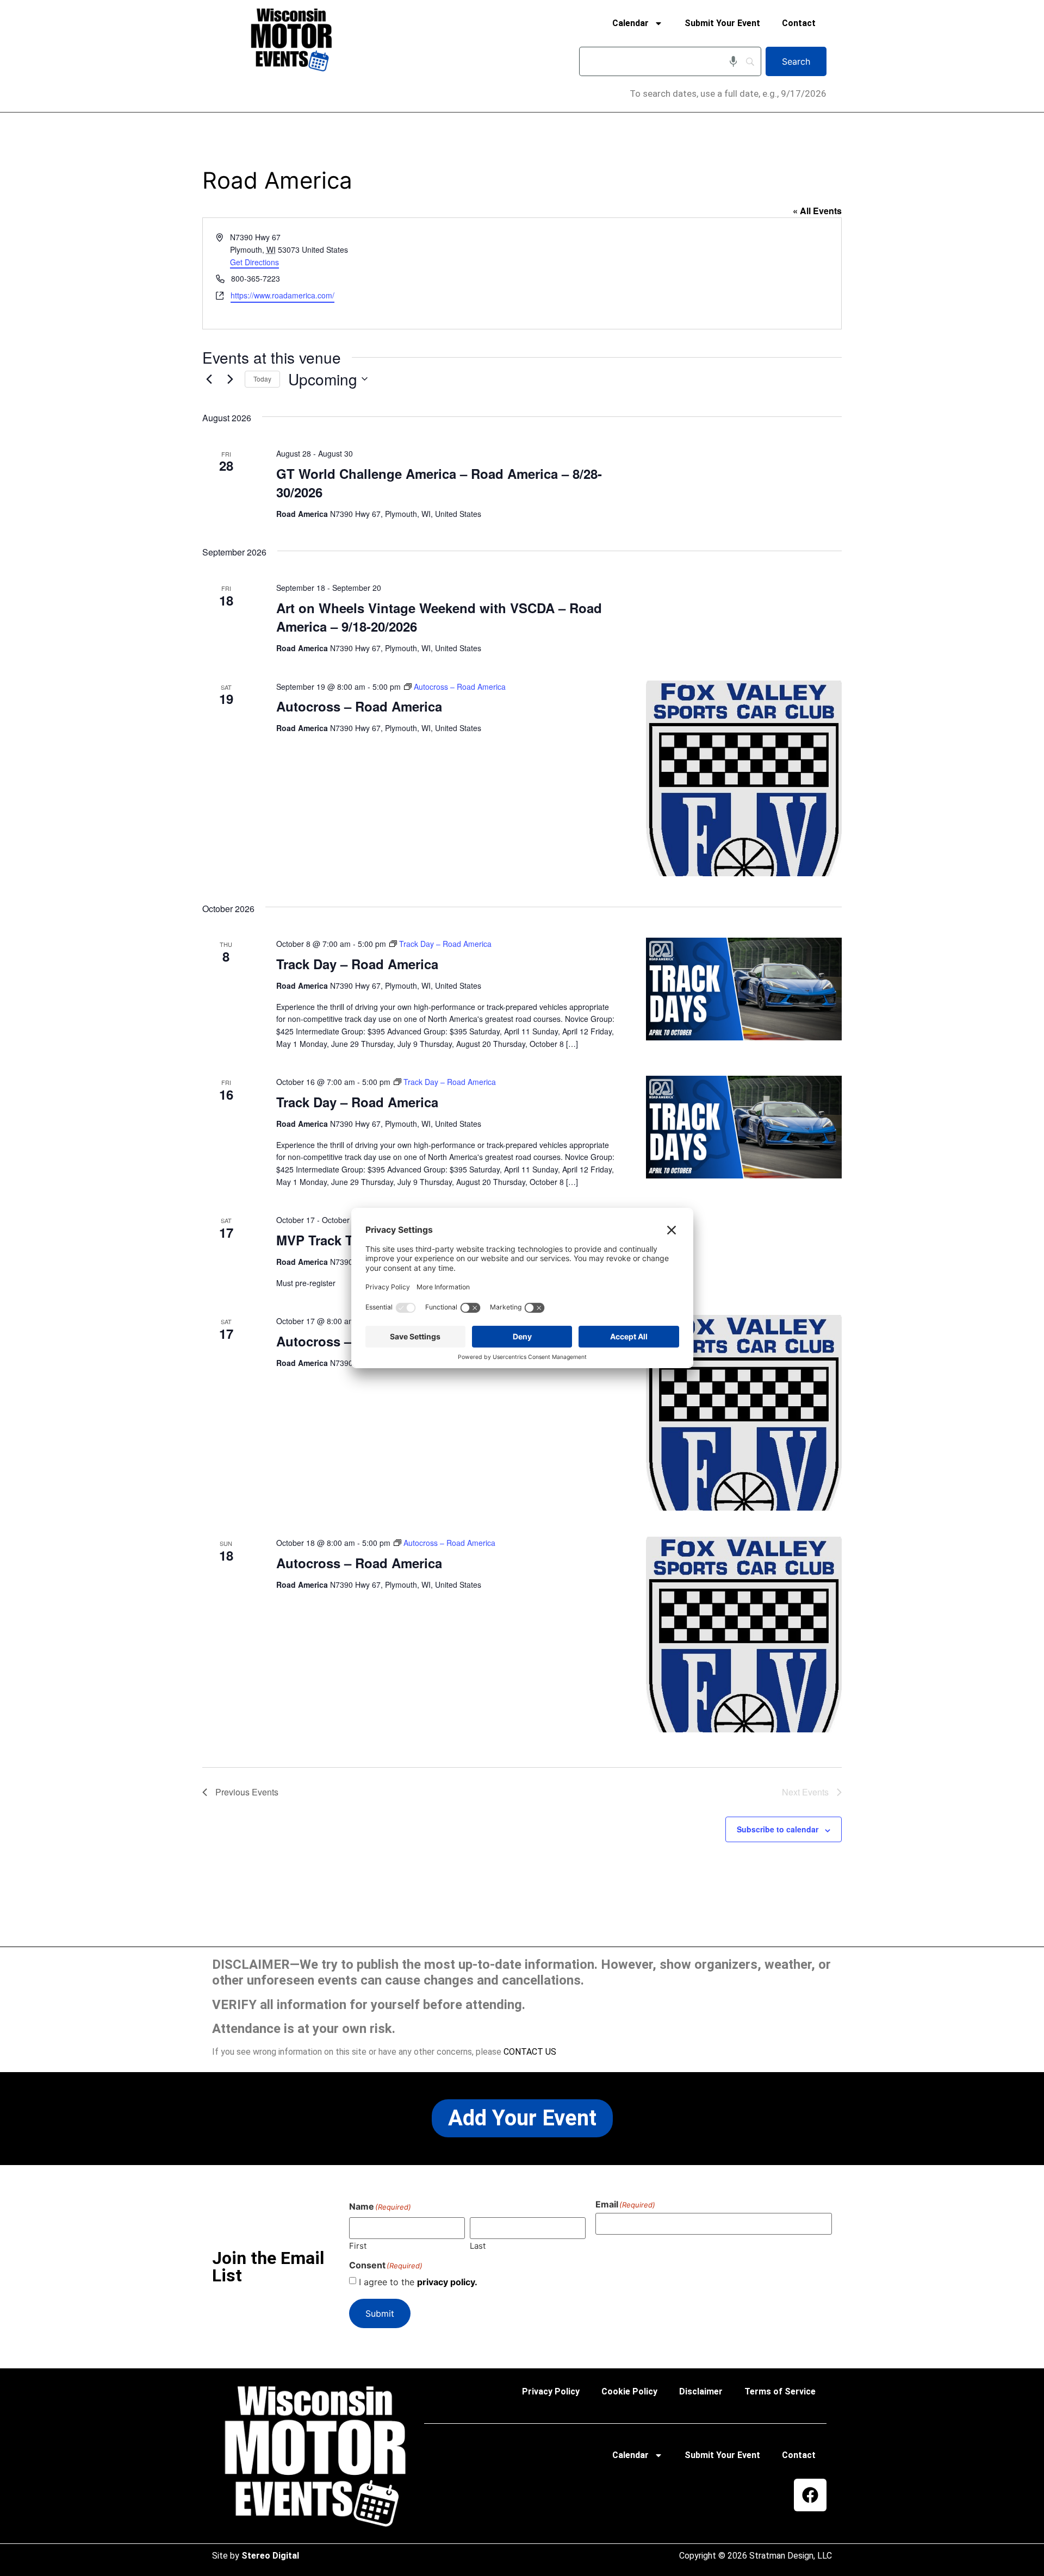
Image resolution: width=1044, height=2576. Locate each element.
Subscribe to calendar (778, 1829)
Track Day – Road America (357, 964)
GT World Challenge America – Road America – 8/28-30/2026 (439, 483)
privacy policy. (447, 2282)
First (358, 2245)
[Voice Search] (733, 61)
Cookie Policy (629, 2391)
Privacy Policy (551, 2391)
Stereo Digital (270, 2556)
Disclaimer (701, 2391)
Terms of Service (780, 2391)
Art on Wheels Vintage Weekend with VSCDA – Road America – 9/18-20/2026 (439, 617)
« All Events (817, 211)
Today (262, 379)
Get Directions (254, 262)
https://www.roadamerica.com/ (282, 295)
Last (478, 2245)
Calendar (630, 23)
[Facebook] (810, 2495)
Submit (380, 2313)
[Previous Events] (209, 379)
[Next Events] (230, 379)
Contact (799, 23)
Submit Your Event (722, 23)
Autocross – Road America (359, 706)
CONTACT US (530, 2052)
